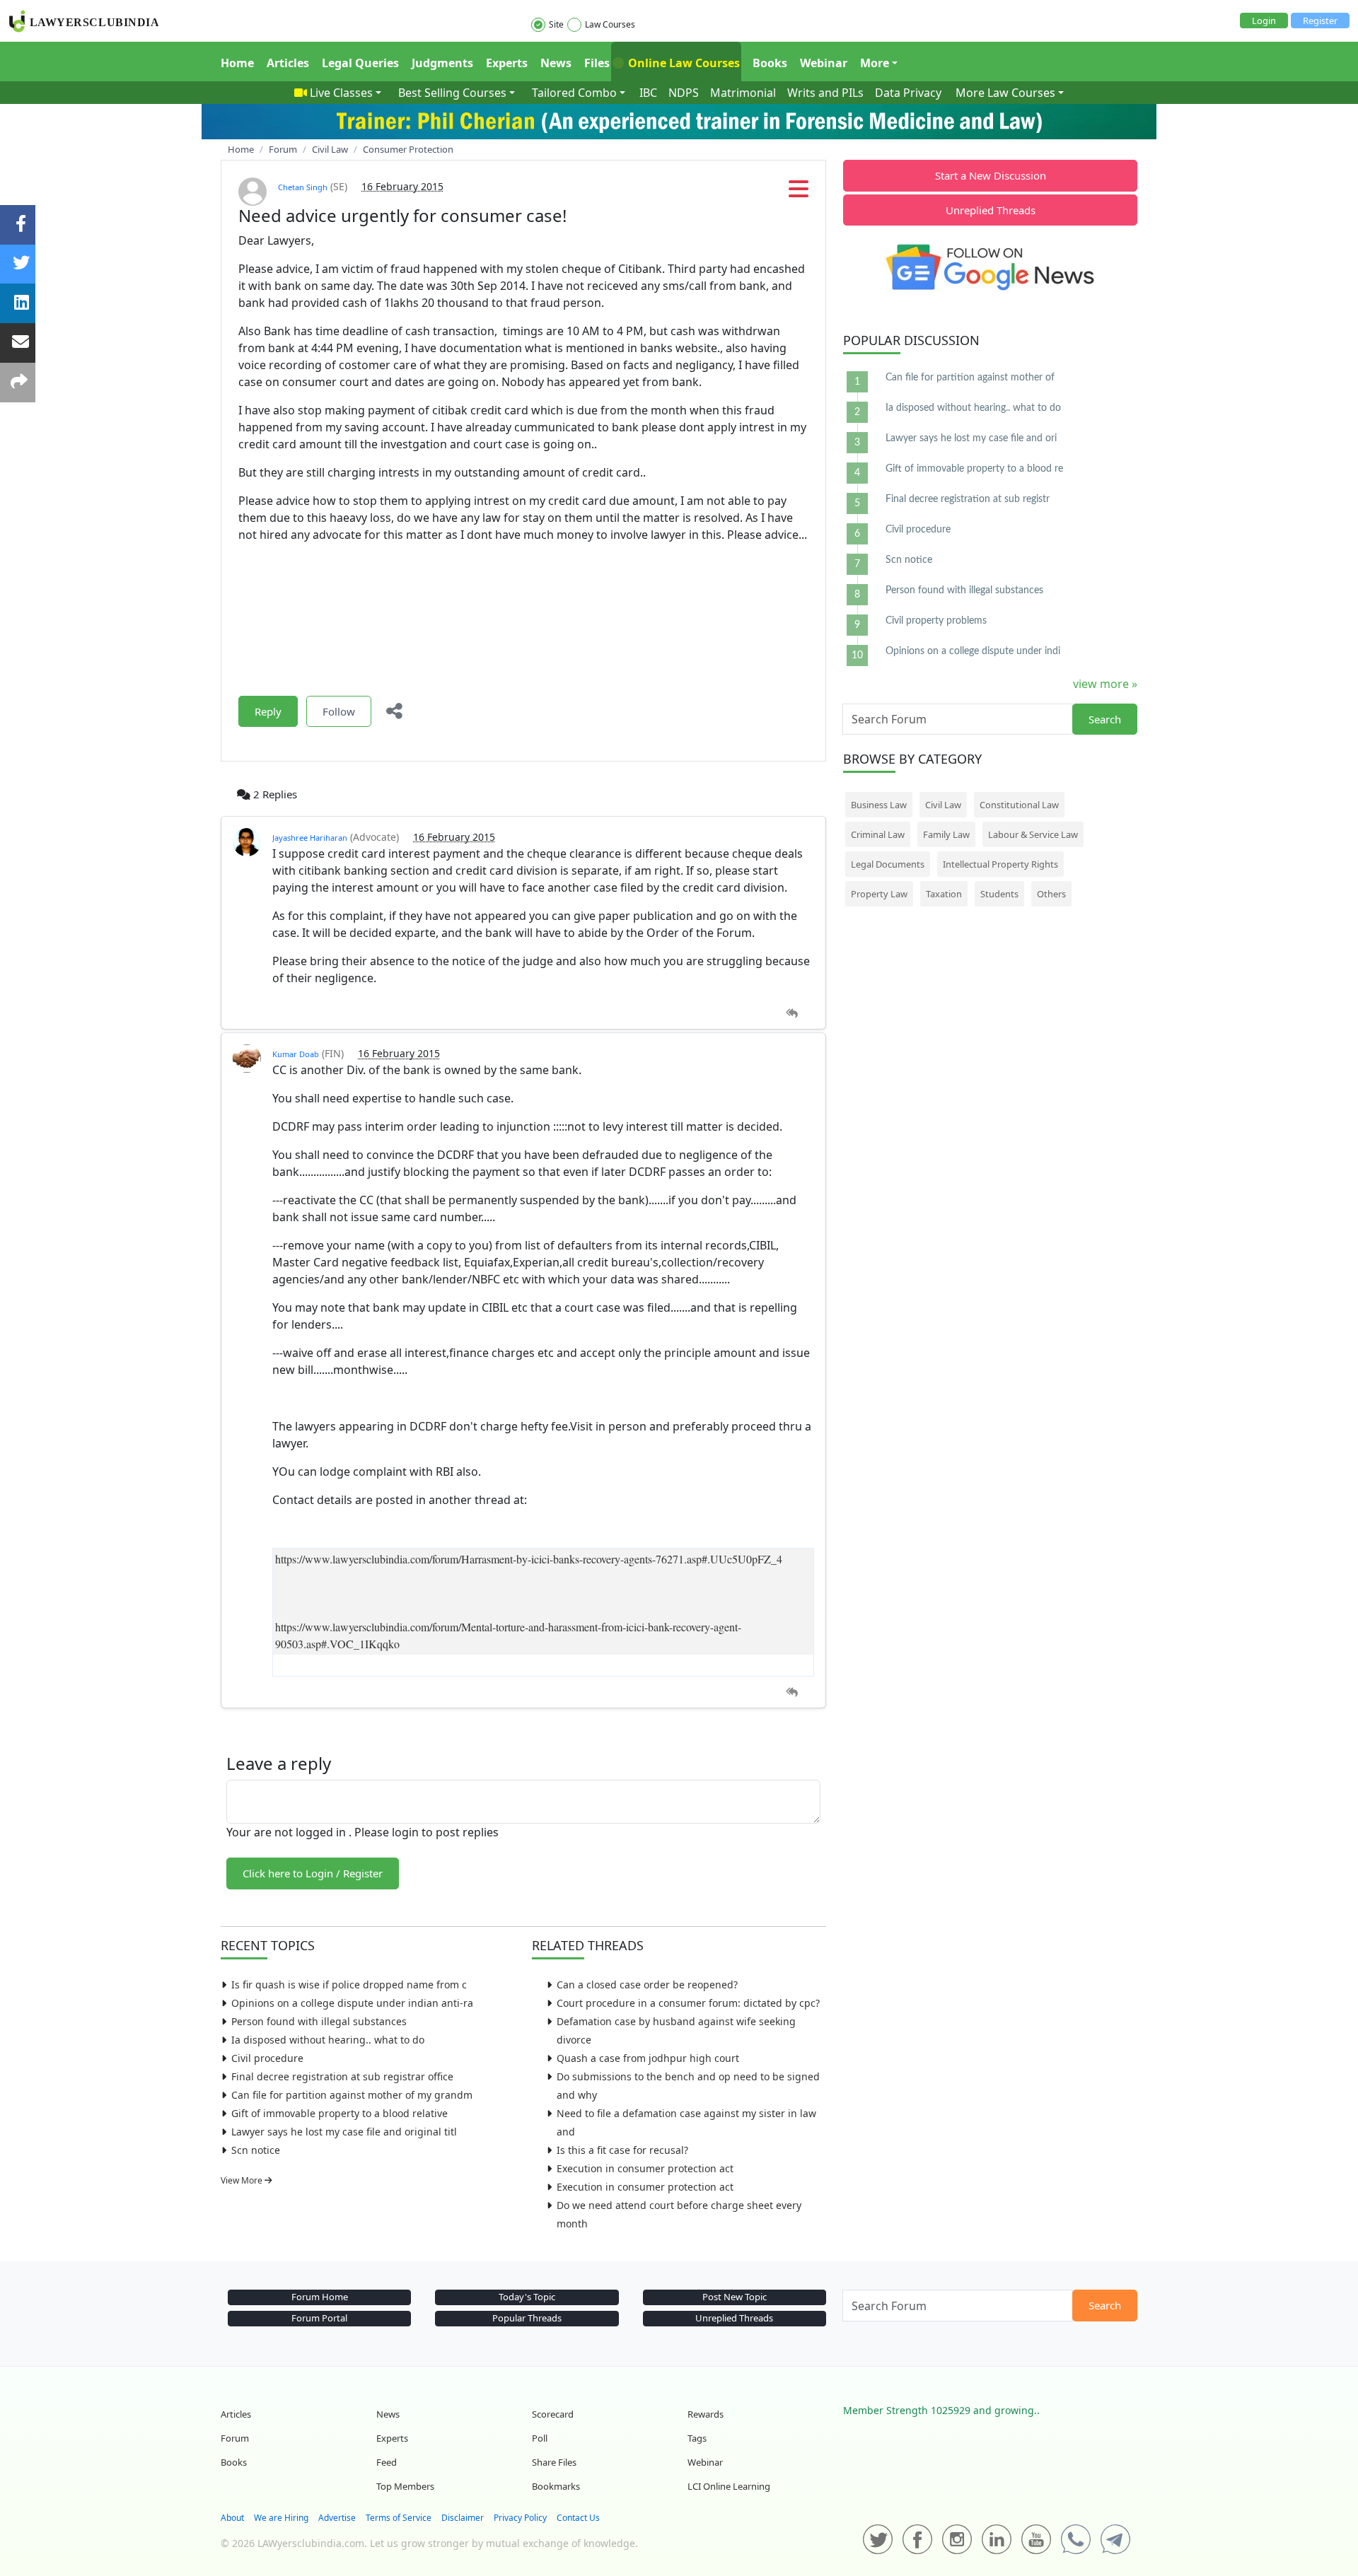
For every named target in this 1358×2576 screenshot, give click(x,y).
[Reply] (792, 1014)
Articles (288, 63)
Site (556, 24)
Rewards (706, 2414)
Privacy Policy (520, 2518)
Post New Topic (735, 2297)
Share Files (554, 2462)
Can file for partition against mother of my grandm (352, 2095)
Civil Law (943, 805)
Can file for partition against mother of (970, 378)
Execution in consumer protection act (645, 2168)
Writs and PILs (825, 93)
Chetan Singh (303, 187)
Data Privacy (908, 93)
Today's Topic (527, 2297)
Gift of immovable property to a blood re (974, 469)
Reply (268, 711)
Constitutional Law (1019, 805)
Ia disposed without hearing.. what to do (328, 2040)
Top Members (405, 2486)
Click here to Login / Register (313, 1873)
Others (1051, 894)
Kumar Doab (296, 1054)
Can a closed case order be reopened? (647, 1985)
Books (770, 63)
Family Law (946, 834)
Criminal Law (878, 834)
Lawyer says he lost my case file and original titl (344, 2132)
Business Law (879, 805)
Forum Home (320, 2297)
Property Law (879, 894)
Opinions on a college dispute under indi (973, 651)
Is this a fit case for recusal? (622, 2150)
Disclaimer (463, 2518)
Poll (540, 2438)
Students (999, 894)
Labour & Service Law (1033, 834)
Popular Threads (527, 2318)
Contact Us (578, 2518)
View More (243, 2180)
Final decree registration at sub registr (968, 499)
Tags (697, 2438)
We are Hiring (281, 2518)
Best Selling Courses (452, 93)
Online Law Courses (683, 63)
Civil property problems (936, 621)
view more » (1105, 684)
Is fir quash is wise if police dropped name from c (349, 1985)
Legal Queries (360, 63)
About (232, 2518)
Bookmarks (556, 2486)
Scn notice (256, 2150)
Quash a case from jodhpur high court (648, 2058)
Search (1105, 719)
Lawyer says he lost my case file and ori (971, 438)
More (875, 63)
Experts (507, 63)
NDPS (684, 93)
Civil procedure (267, 2058)
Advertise (337, 2518)
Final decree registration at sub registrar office (342, 2076)
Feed (387, 2462)
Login (1264, 21)
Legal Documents (888, 864)
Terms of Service (399, 2518)
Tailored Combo (574, 93)
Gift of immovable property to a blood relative (339, 2113)
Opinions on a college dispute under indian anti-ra (352, 2003)
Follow (339, 711)
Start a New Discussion (991, 175)
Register (1320, 21)
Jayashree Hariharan (310, 838)
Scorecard (553, 2414)
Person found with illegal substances (319, 2021)
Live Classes (341, 93)
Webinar (824, 63)
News (556, 63)
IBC (648, 93)
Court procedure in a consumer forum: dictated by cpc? (688, 2003)
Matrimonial (743, 93)
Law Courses (610, 24)
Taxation (944, 894)
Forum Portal (319, 2318)
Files (597, 63)
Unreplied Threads (991, 210)
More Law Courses (1005, 93)
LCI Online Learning (729, 2486)
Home (237, 63)
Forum (235, 2438)
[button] (799, 193)
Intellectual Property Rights (1000, 864)
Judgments (442, 63)
